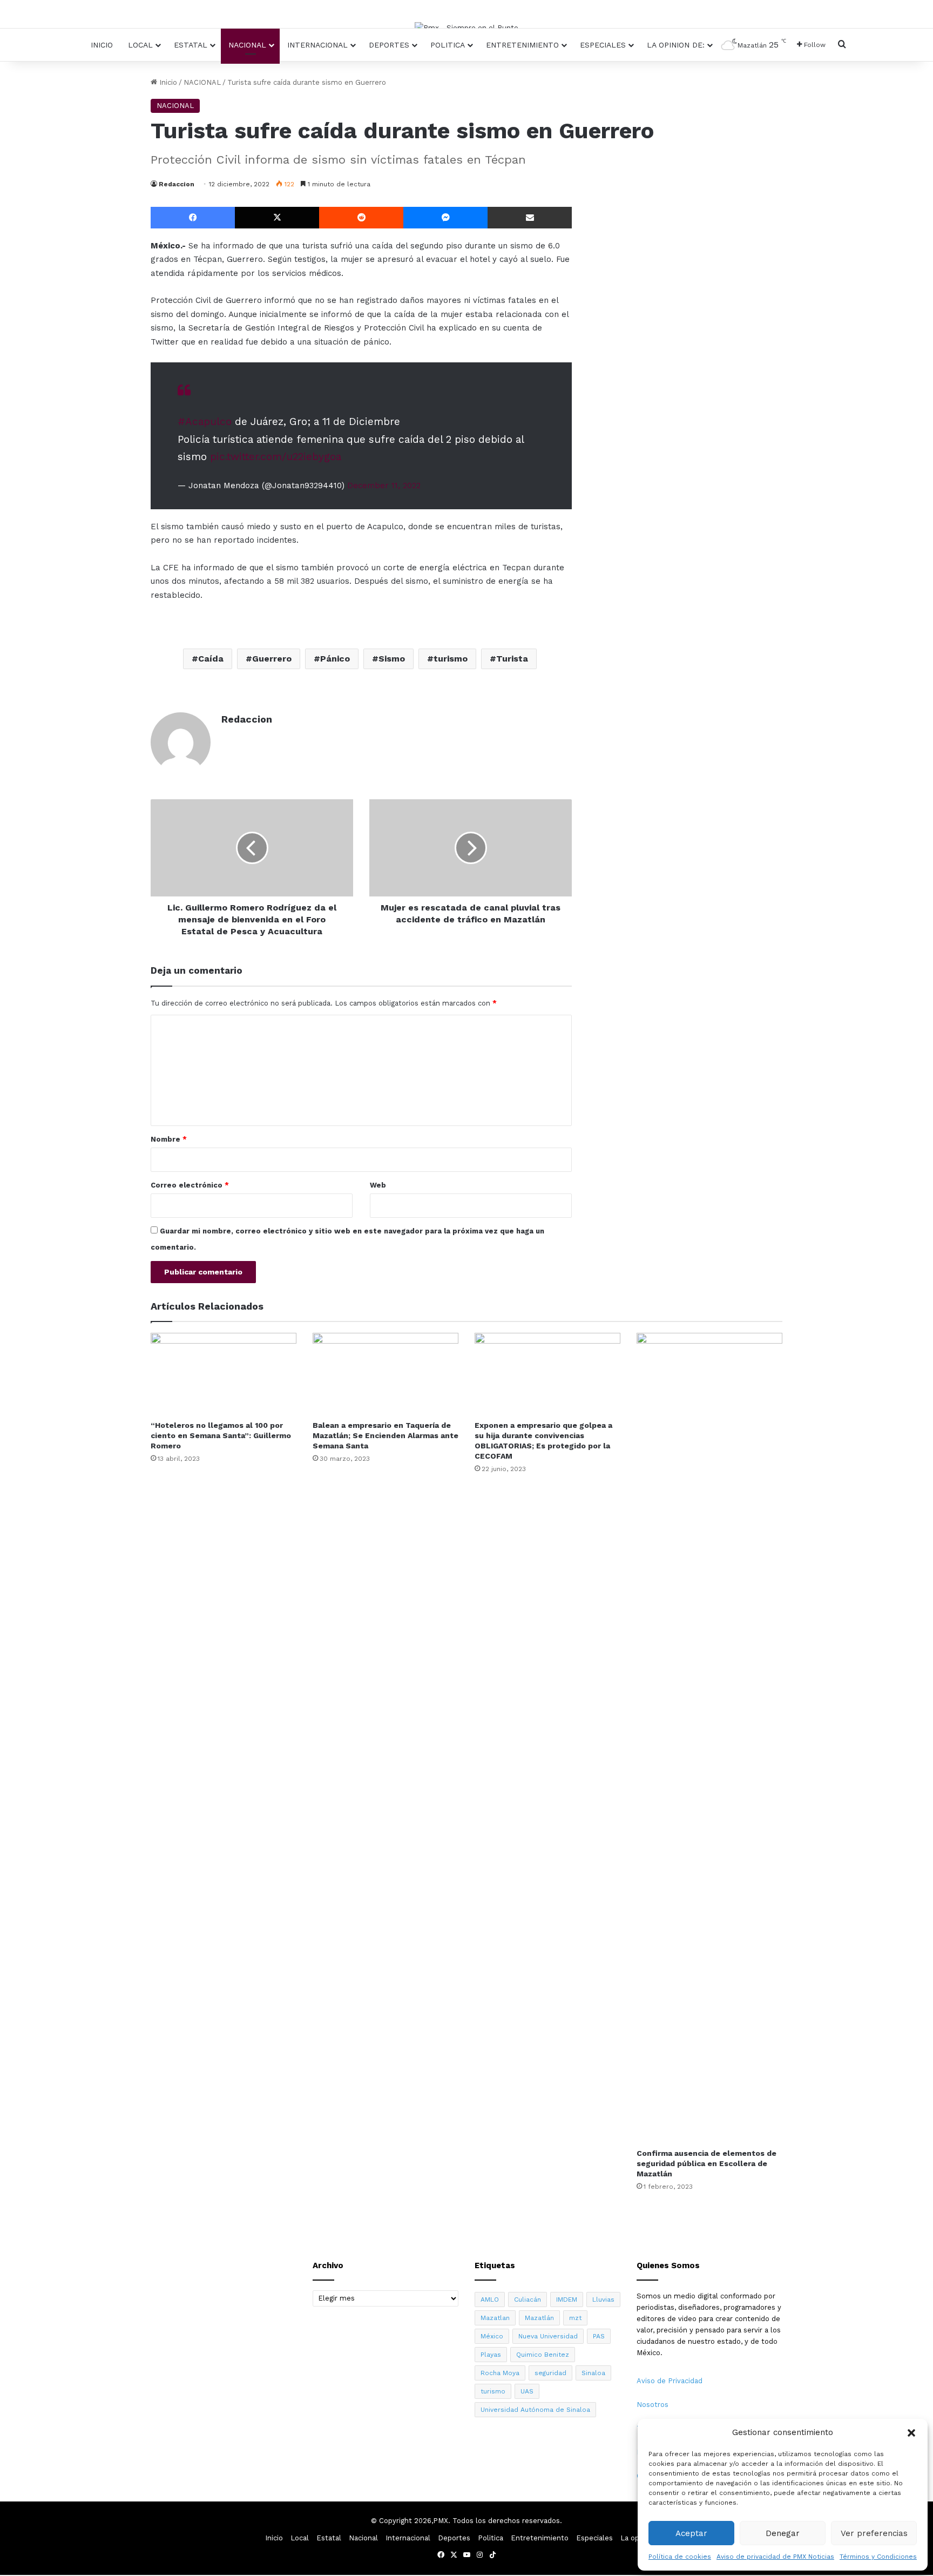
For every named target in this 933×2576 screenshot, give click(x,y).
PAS (599, 2336)
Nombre (169, 1139)
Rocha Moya (500, 2373)
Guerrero (272, 659)
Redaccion (177, 184)
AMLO (490, 2299)
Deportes (389, 45)
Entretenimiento (522, 45)
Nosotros (653, 2405)
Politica (448, 45)
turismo (451, 659)
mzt (575, 2318)
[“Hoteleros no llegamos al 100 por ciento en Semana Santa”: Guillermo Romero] (224, 1374)
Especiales (603, 45)
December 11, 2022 (384, 485)
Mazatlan (495, 2318)
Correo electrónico (190, 1185)
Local (140, 45)
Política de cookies (680, 2557)
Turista (512, 659)
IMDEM (567, 2299)
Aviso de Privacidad (670, 2381)
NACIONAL (202, 82)
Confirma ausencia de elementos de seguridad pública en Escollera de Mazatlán (706, 2163)
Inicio (102, 45)
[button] (911, 2433)
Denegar (783, 2533)
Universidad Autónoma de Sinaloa (535, 2410)
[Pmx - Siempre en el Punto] (466, 28)
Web (378, 1185)
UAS (527, 2391)
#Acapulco (205, 422)
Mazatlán (539, 2318)
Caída (211, 659)
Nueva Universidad (548, 2336)
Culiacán (528, 2299)
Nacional (247, 45)
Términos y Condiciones (878, 2557)
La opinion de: (676, 45)
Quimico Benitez (543, 2355)
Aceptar (691, 2533)
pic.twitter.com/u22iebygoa (276, 457)
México (492, 2336)
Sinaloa (593, 2373)
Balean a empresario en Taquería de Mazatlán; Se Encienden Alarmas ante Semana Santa (386, 1435)
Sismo (392, 659)
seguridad (550, 2373)
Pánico (335, 659)
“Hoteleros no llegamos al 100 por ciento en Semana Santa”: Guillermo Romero (221, 1435)
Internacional (317, 45)
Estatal (191, 45)
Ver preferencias (874, 2533)
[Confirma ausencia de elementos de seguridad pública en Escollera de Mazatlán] (709, 1738)
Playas (491, 2355)
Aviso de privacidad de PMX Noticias (775, 2557)
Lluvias (603, 2299)
